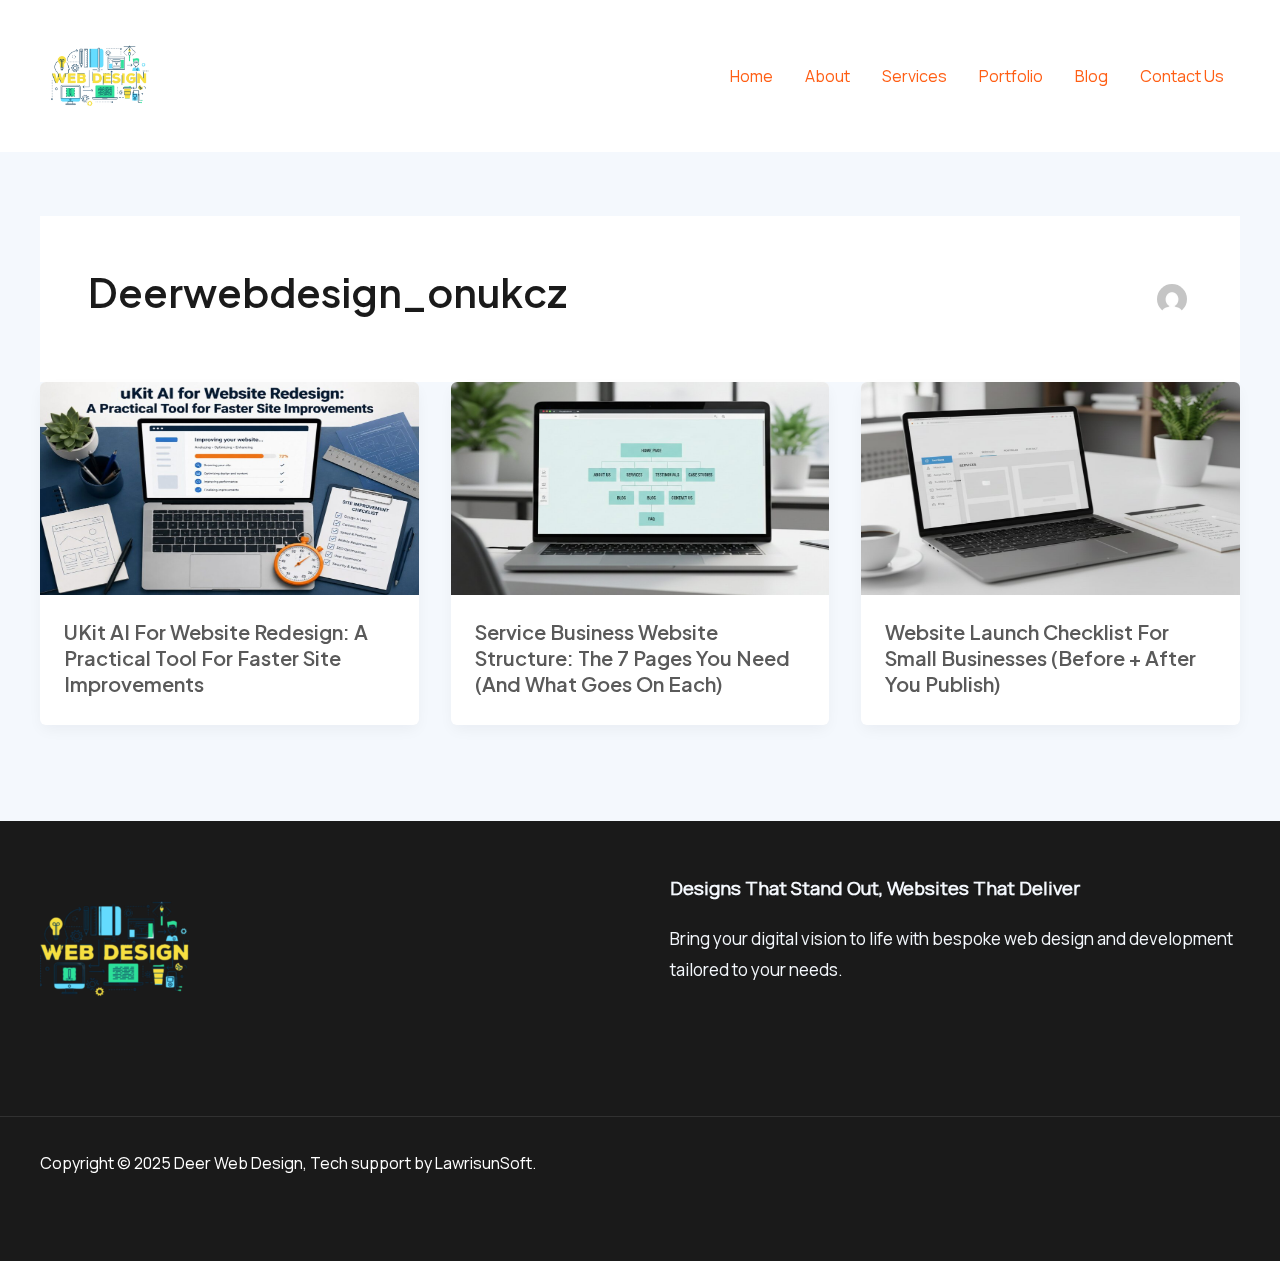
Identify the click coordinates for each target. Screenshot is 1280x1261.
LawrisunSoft (483, 1163)
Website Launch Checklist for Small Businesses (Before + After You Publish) (1040, 657)
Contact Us (1182, 76)
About (827, 76)
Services (914, 76)
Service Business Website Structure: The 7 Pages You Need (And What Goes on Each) (632, 657)
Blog (1091, 76)
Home (751, 76)
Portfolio (1011, 76)
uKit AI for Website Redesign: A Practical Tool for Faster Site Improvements (216, 657)
